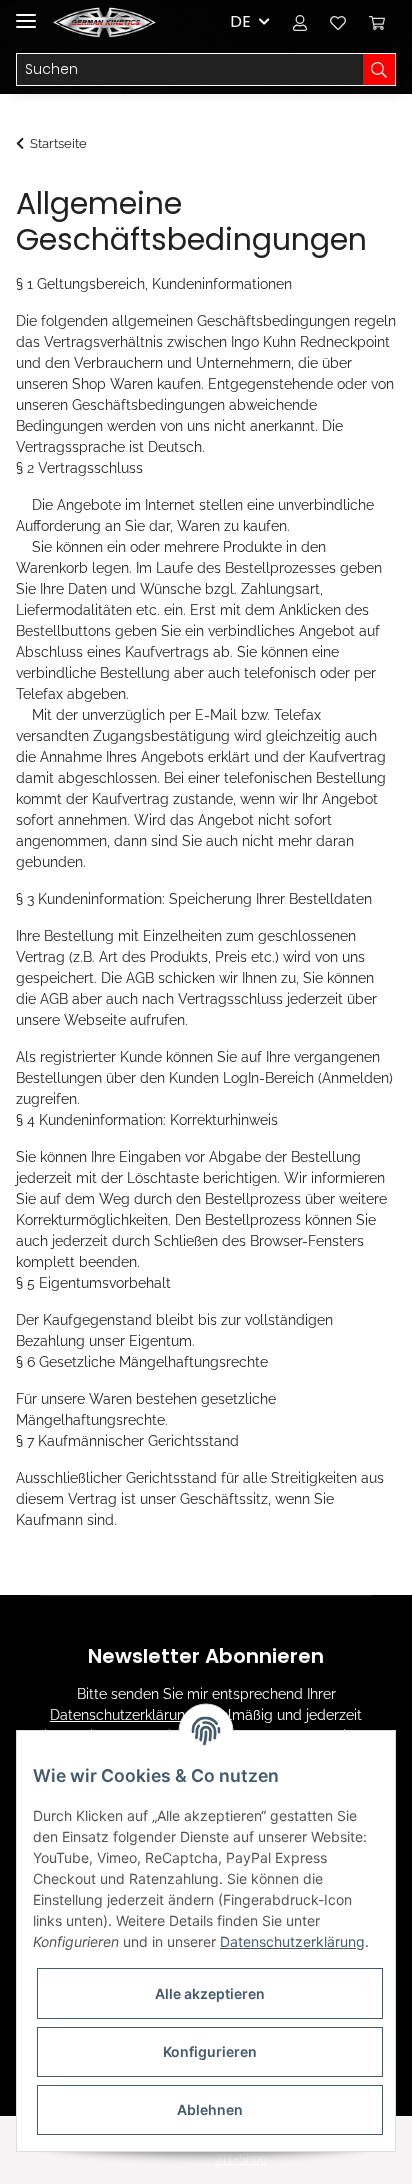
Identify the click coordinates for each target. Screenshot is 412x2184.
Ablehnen (210, 2109)
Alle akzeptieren (210, 1993)
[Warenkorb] (377, 22)
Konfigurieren (210, 2051)
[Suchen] (379, 70)
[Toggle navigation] (26, 12)
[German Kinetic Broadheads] (104, 22)
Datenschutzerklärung (122, 1715)
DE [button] (240, 21)
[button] (300, 22)
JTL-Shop (241, 2159)
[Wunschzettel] (338, 22)
